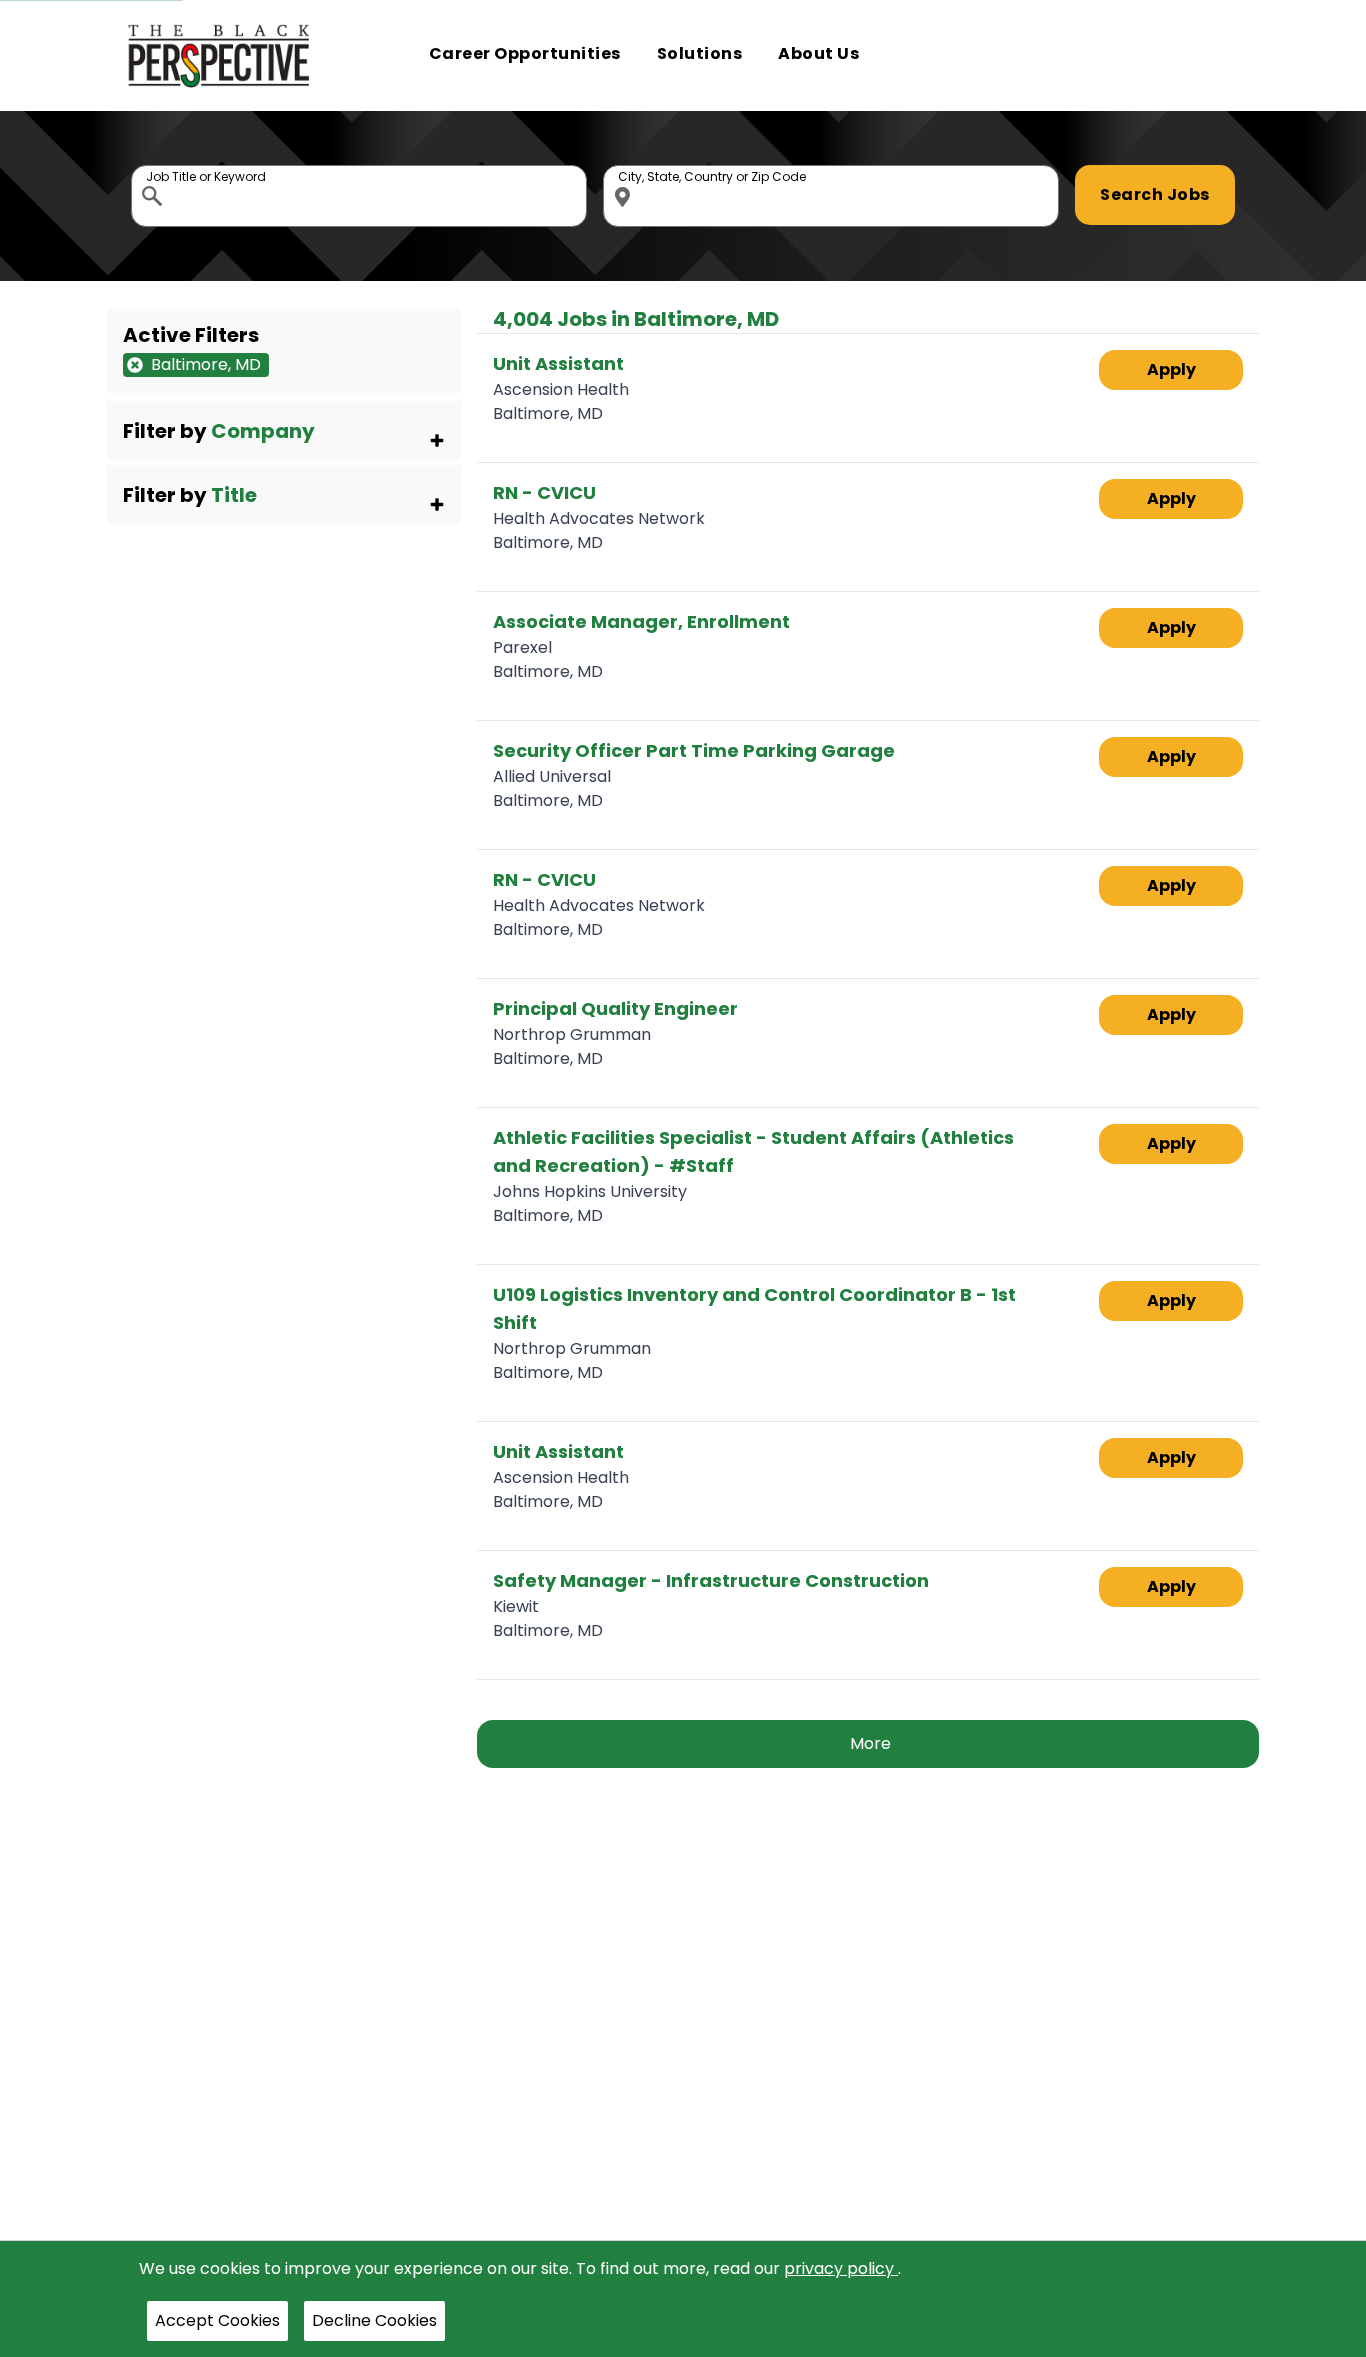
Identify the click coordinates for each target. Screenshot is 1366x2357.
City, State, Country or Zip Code (626, 170)
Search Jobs (1155, 194)
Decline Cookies (374, 2320)
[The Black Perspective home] (219, 55)
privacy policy (841, 2268)
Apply (1171, 369)
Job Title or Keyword (154, 170)
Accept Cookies (217, 2320)
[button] (284, 431)
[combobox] (359, 196)
